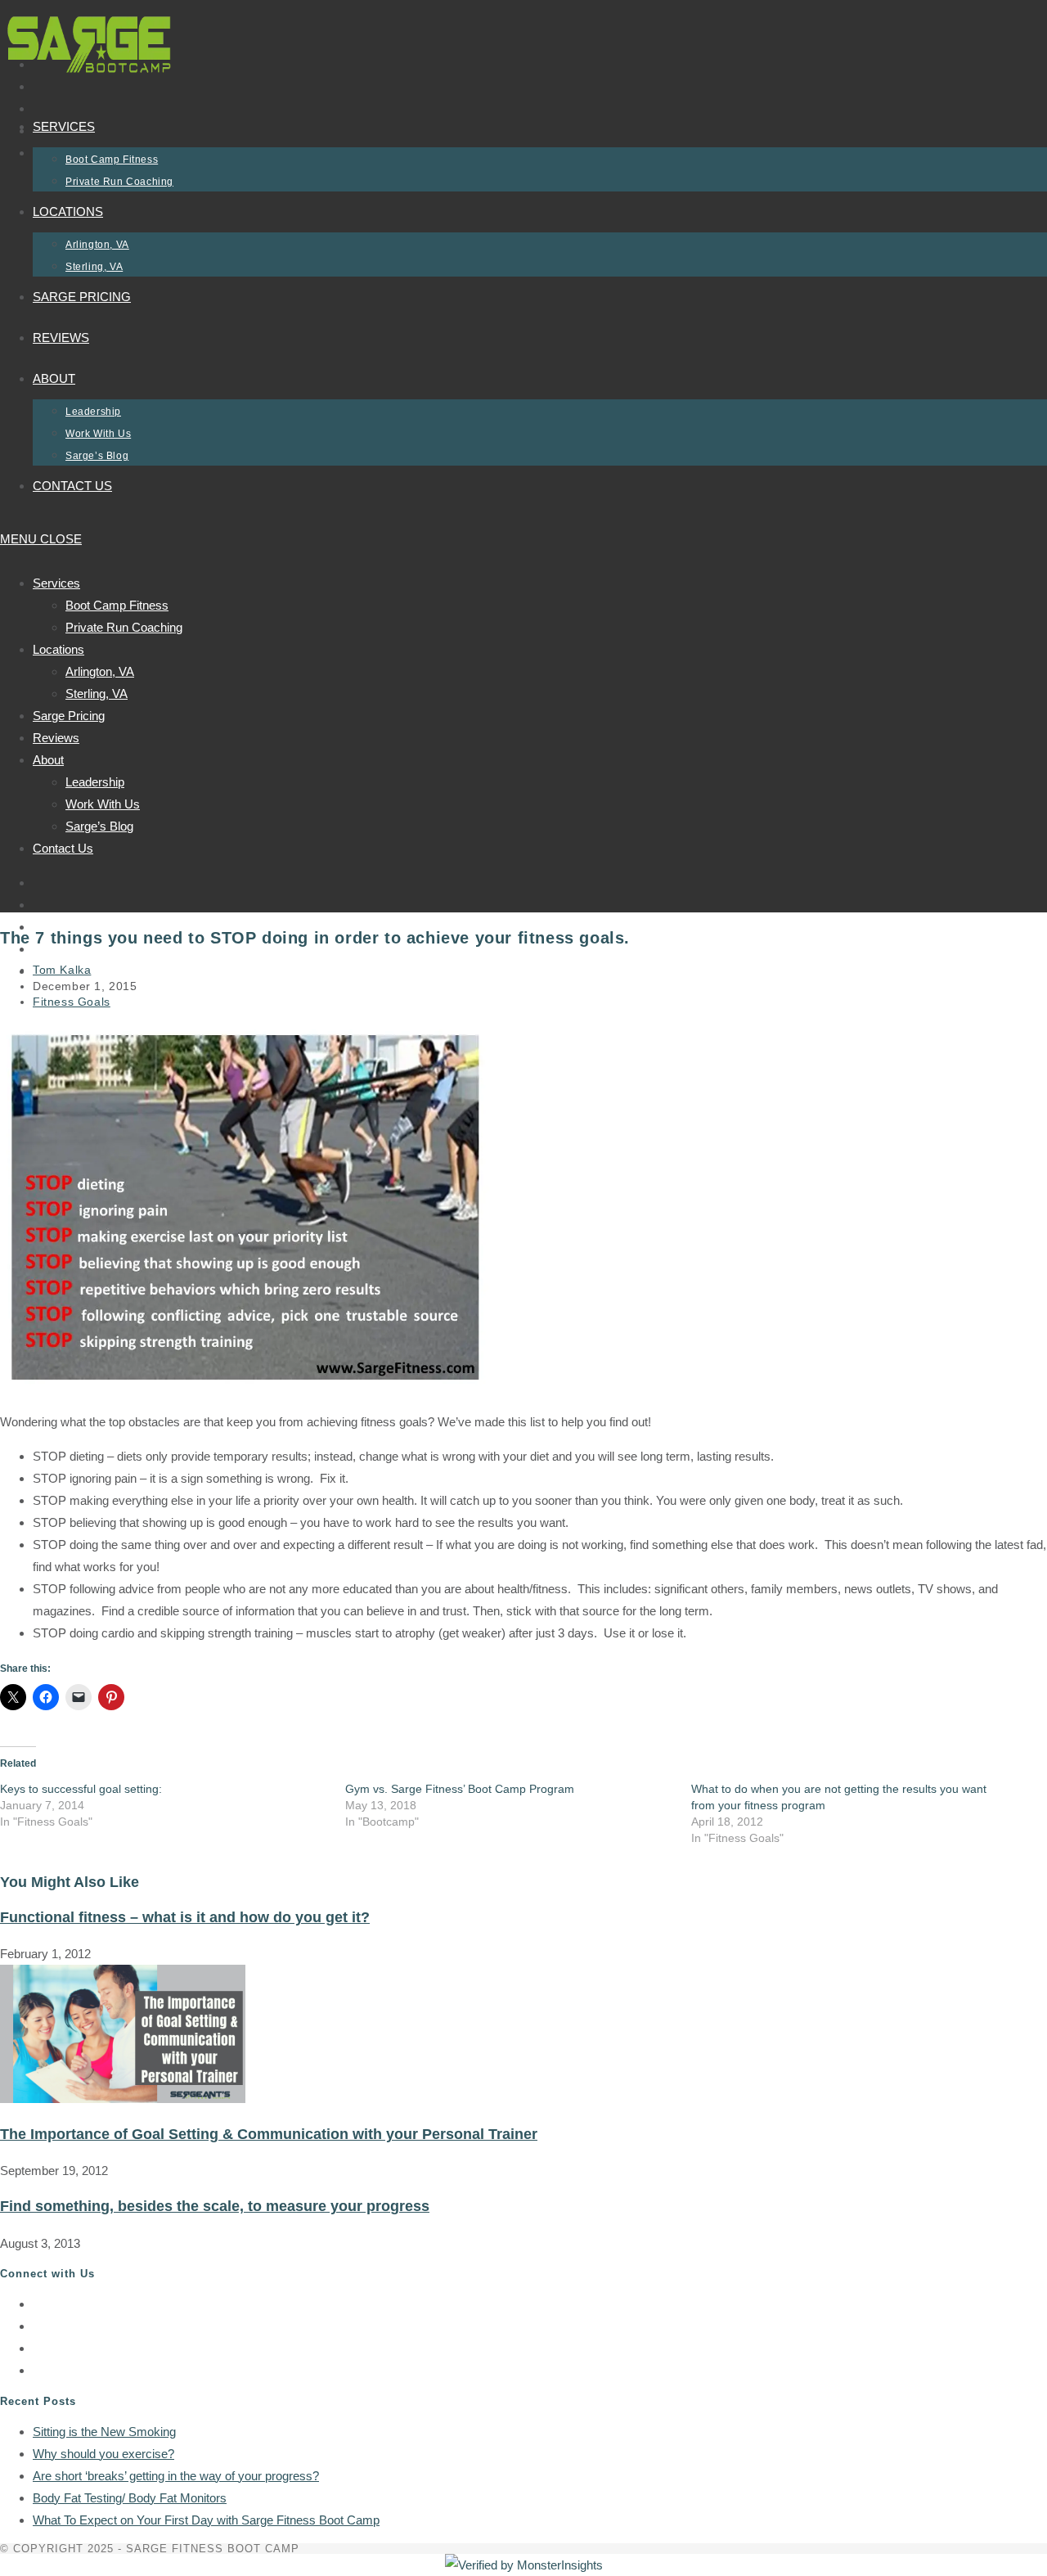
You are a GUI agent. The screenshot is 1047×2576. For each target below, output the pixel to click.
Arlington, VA (100, 671)
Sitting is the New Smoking (104, 2432)
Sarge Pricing (69, 716)
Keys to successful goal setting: (81, 1789)
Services (56, 583)
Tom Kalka (62, 970)
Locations (58, 649)
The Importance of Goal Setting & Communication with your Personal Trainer (269, 2134)
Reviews (56, 738)
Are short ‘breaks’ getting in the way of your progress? (176, 2476)
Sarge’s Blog (99, 826)
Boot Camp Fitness (117, 605)
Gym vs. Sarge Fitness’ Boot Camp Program (460, 1789)
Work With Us (103, 804)
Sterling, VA (97, 694)
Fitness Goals (72, 1002)
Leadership (95, 782)
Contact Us (63, 848)
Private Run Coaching (124, 627)
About (48, 760)
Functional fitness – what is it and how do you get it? (185, 1917)
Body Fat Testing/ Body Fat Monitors (130, 2498)
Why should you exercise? (103, 2454)
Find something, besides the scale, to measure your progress (215, 2206)
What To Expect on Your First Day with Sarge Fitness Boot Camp (206, 2520)
